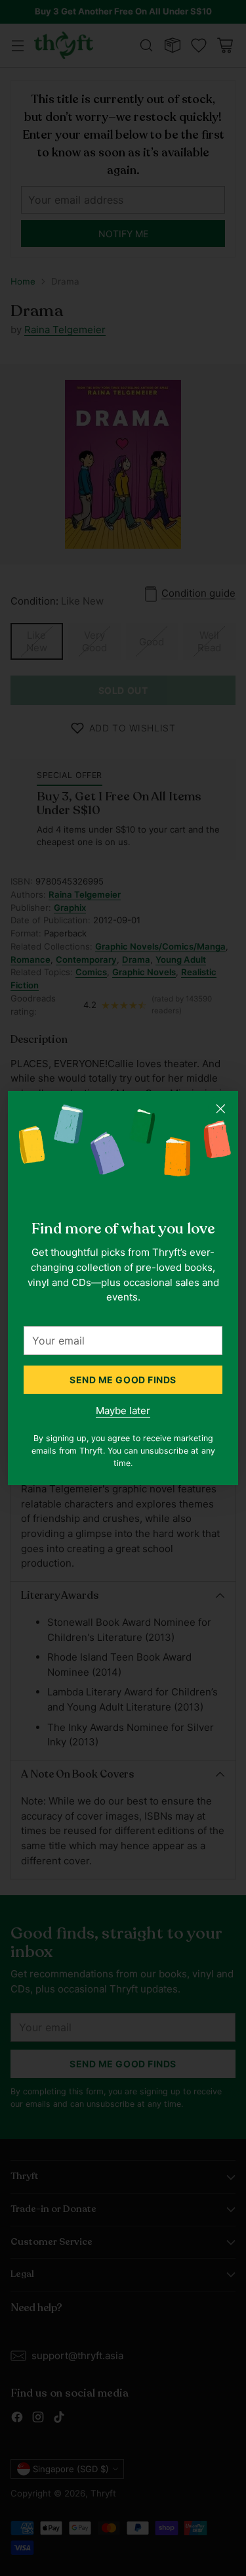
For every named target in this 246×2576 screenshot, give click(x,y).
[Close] (220, 1109)
